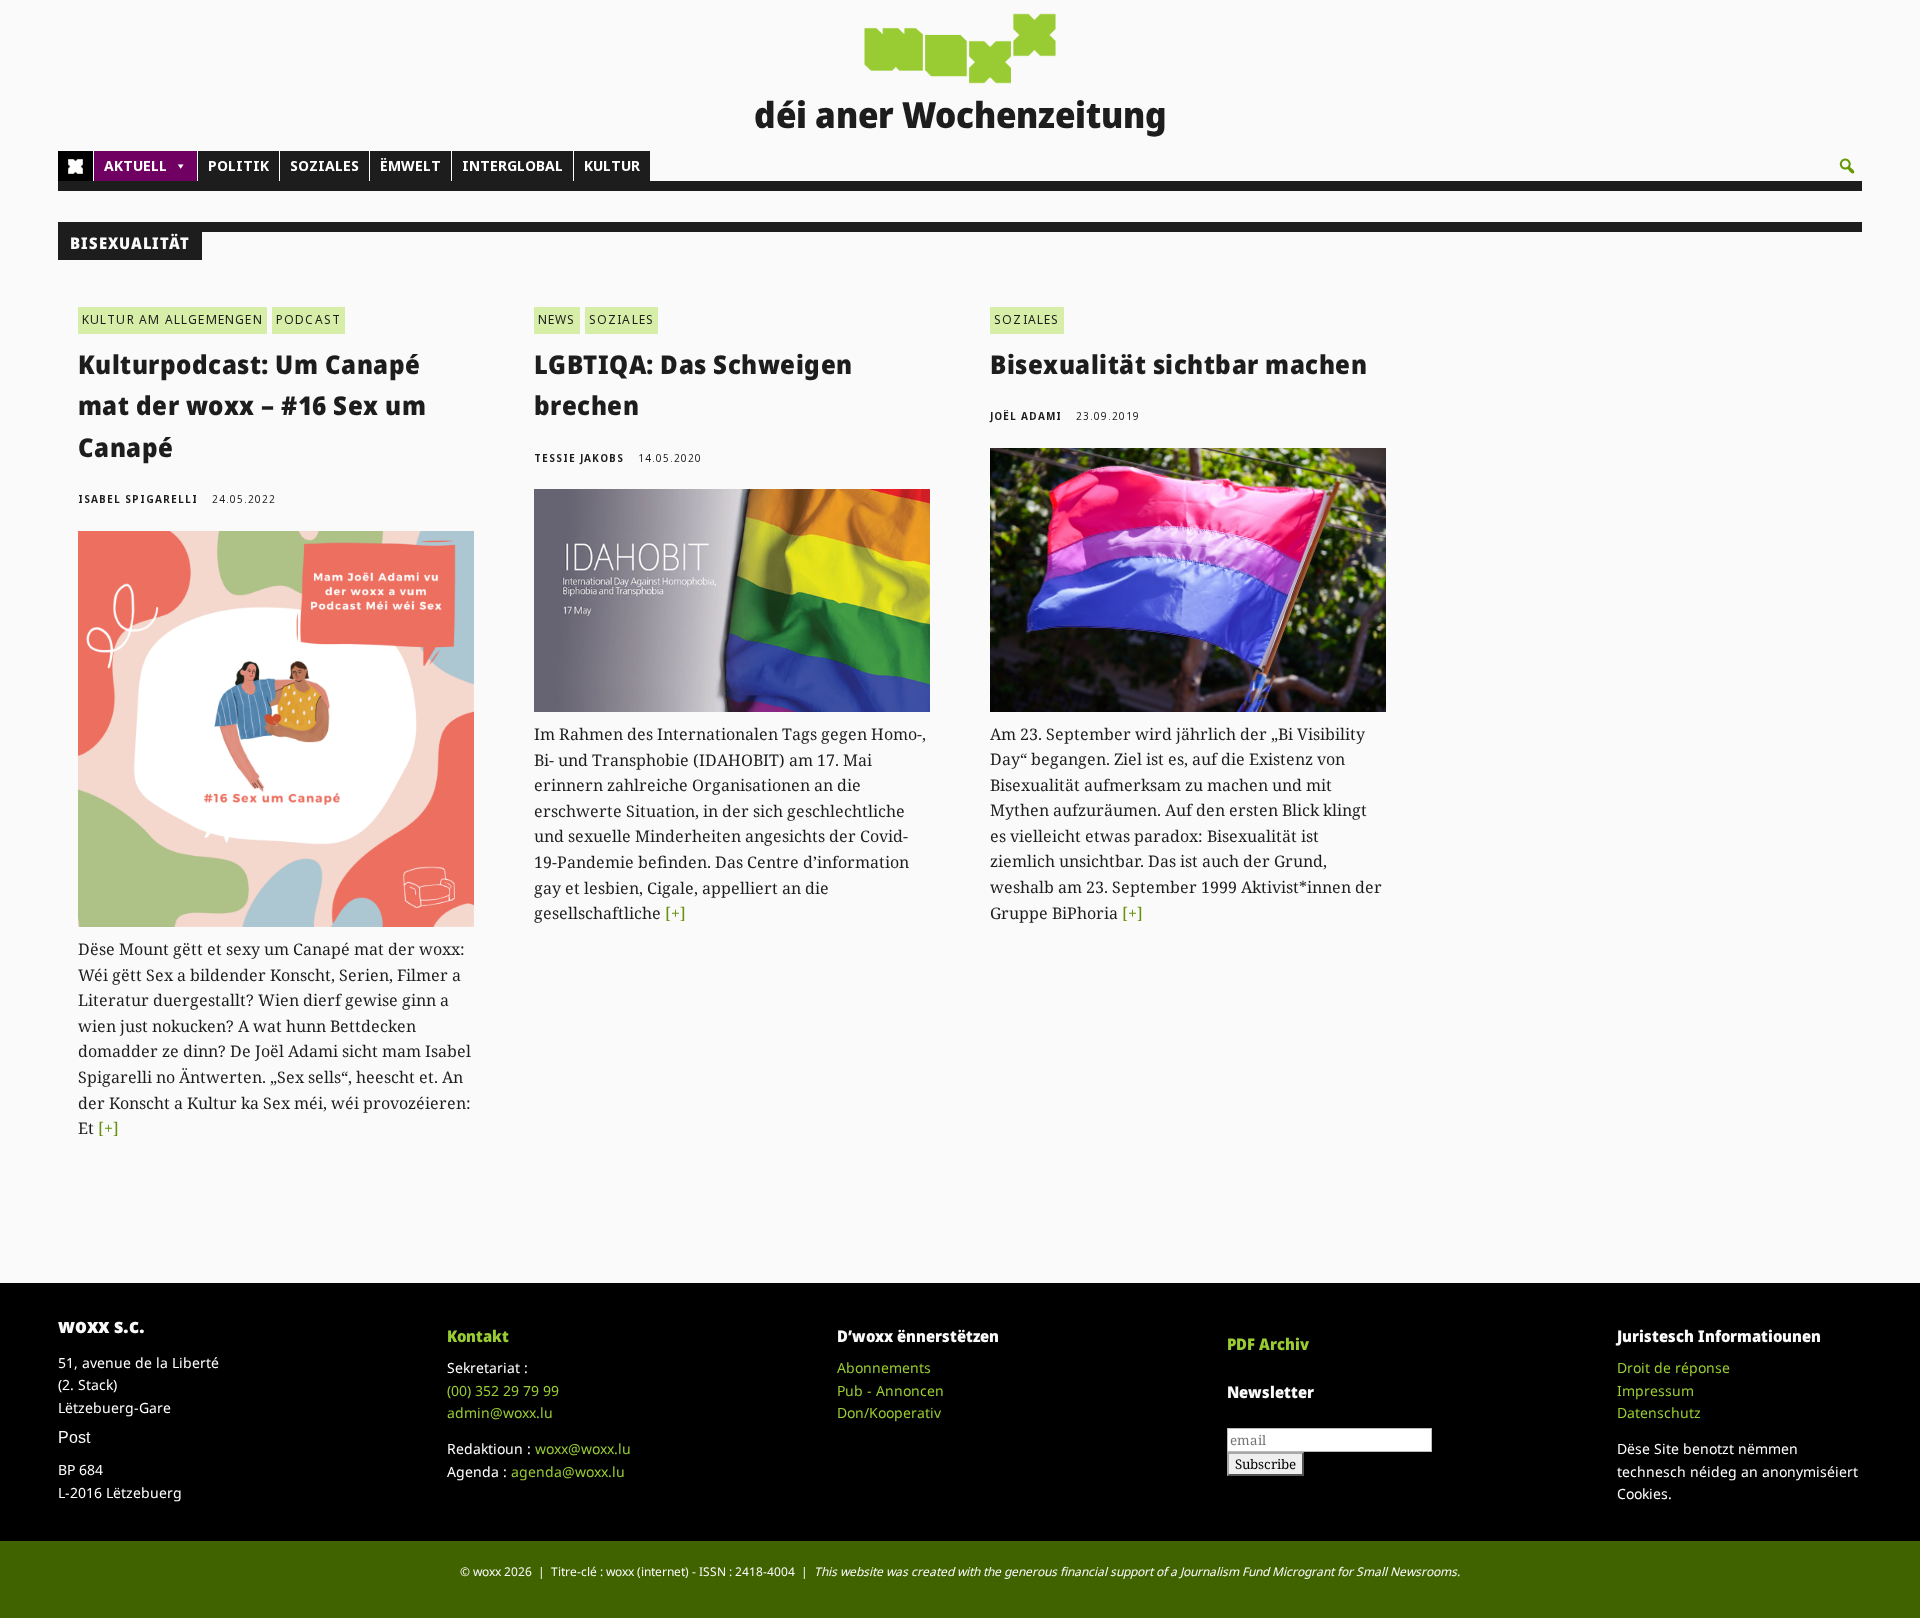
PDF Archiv (1268, 1344)
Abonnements (884, 1367)
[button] (1847, 166)
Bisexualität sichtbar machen (1178, 364)
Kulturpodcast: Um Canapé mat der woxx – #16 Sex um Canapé (252, 405)
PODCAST (308, 319)
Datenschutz (1659, 1412)
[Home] (75, 166)
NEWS (557, 319)
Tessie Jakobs (579, 458)
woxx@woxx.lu (583, 1448)
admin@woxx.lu (500, 1412)
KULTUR (612, 165)
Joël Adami (1026, 416)
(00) (503, 1390)
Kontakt (478, 1336)
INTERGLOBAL (512, 165)
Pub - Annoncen (890, 1390)
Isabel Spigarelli (138, 499)
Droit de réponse (1673, 1367)
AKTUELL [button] (135, 165)
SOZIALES (324, 165)
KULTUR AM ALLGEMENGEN (172, 319)
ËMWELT (410, 165)
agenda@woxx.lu (568, 1471)
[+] (108, 1128)
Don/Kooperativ (889, 1412)
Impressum (1655, 1390)
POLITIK (238, 165)
